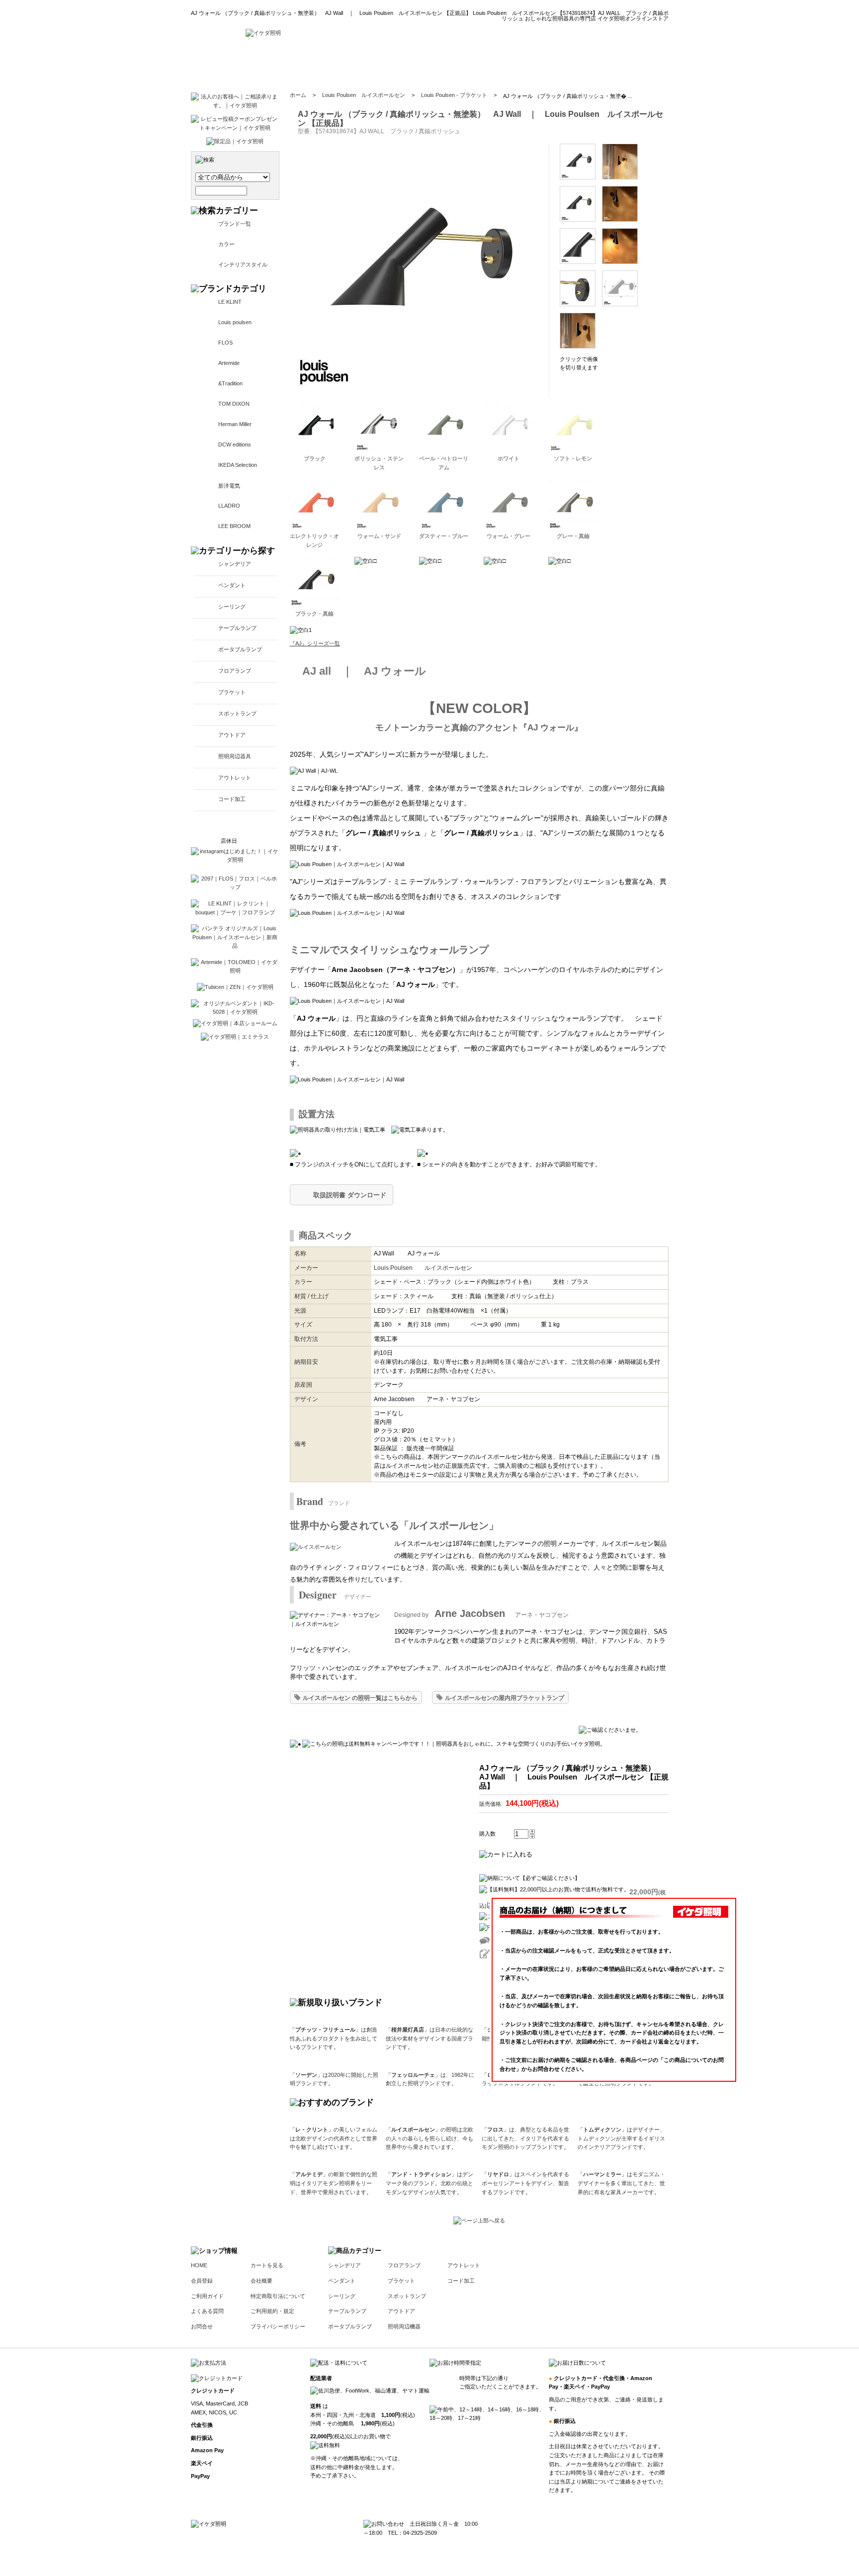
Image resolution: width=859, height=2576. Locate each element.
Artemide (229, 363)
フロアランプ (235, 671)
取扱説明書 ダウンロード (350, 1195)
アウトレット (235, 778)
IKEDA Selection (238, 465)
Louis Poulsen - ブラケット (454, 95)
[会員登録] (418, 65)
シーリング (232, 607)
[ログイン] (372, 65)
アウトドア (232, 735)
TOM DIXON (234, 404)
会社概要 (261, 2281)
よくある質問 (207, 2311)
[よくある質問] (527, 65)
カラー (226, 244)
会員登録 (202, 2281)
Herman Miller (235, 424)
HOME (199, 2265)
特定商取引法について (278, 2296)
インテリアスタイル (243, 265)
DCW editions (235, 444)
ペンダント (232, 585)
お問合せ (202, 2326)
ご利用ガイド (207, 2296)
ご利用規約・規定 (272, 2311)
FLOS (225, 343)
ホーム (298, 95)
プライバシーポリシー (278, 2326)
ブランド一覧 (235, 224)
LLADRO (229, 506)
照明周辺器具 (235, 756)
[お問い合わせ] (585, 65)
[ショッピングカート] (644, 65)
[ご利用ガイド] (471, 65)
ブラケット (232, 692)
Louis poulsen (235, 322)
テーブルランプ (237, 628)
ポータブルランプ (240, 649)
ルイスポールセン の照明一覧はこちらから (360, 1698)
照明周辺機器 (404, 2326)
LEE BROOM (234, 526)
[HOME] (263, 33)
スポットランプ (237, 713)
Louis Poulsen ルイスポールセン (364, 95)
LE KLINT (230, 302)
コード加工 (232, 799)
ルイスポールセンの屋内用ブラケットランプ (505, 1698)
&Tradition (230, 383)
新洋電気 (229, 486)
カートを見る (267, 2265)
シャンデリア (235, 564)
